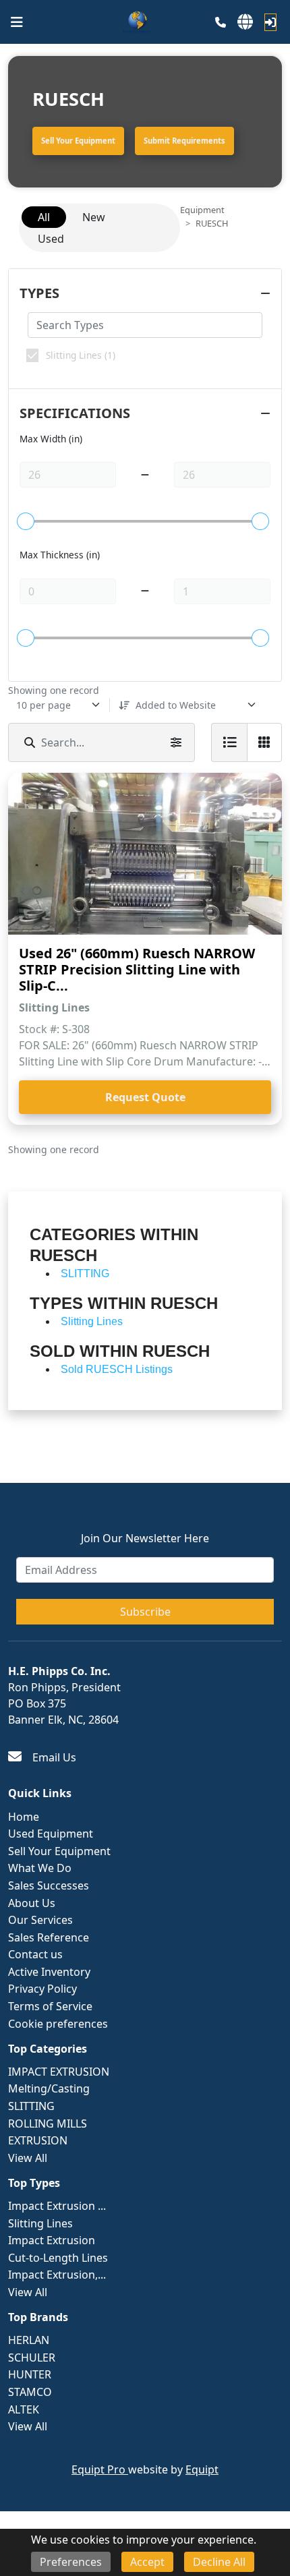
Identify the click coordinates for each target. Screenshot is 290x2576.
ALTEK (24, 2409)
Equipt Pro (100, 2469)
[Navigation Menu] (17, 22)
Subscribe (145, 1612)
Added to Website (176, 705)
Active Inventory (49, 1972)
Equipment (202, 210)
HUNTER (30, 2374)
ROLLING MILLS (48, 2124)
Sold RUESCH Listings (117, 1369)
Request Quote (145, 1097)
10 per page (43, 705)
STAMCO (30, 2392)
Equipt (202, 2469)
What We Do (40, 1868)
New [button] (94, 217)
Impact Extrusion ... (57, 2206)
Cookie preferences (58, 2024)
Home (24, 1817)
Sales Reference (49, 1937)
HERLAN (29, 2340)
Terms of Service (50, 2006)
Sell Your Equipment (78, 141)
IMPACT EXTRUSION (59, 2072)
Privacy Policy (42, 1989)
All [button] (44, 217)
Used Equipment (51, 1834)
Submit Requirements (184, 141)
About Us (32, 1903)
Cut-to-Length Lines (58, 2258)
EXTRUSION (38, 2140)
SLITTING (31, 2106)
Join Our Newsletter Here (145, 1538)
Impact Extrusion (52, 2240)
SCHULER (32, 2358)
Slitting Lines (40, 2223)
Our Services (40, 1920)
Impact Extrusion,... (57, 2275)
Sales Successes (49, 1885)
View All (28, 2158)
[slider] (26, 521)
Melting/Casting (49, 2088)
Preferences (71, 2562)
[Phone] (221, 22)
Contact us (35, 1954)
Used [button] (51, 239)
